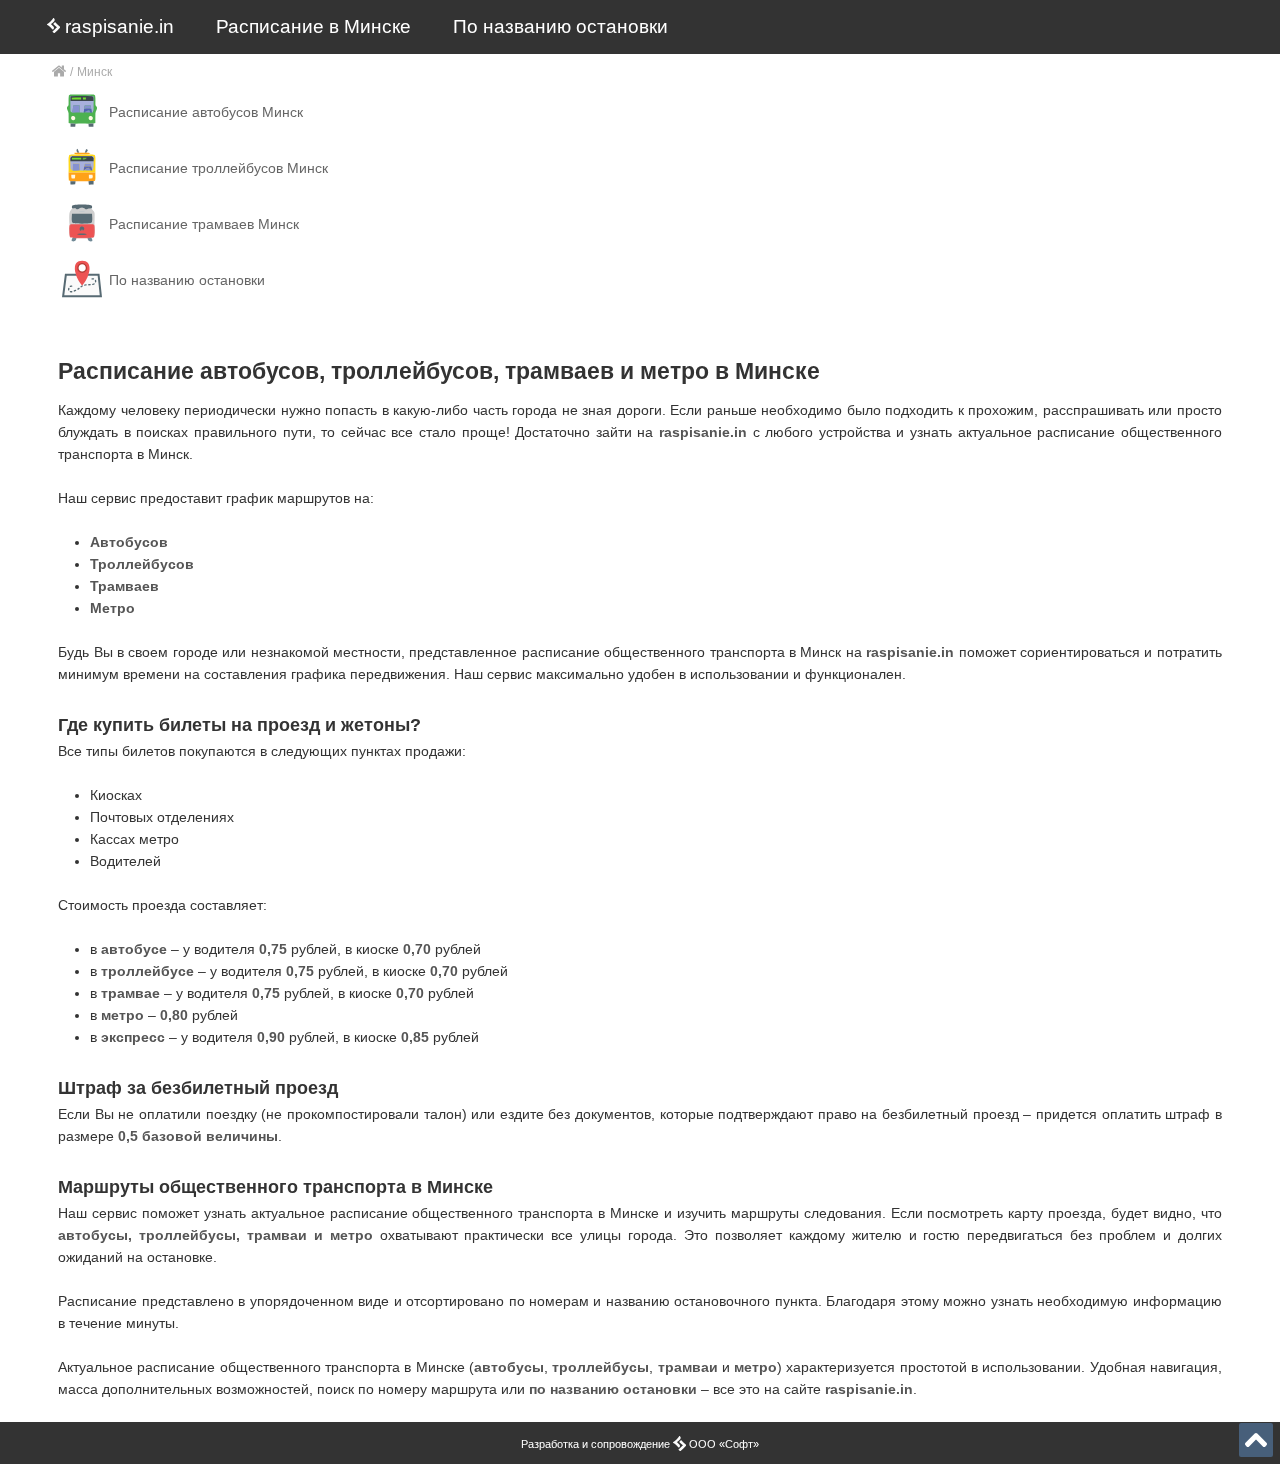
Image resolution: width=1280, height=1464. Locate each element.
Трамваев (124, 586)
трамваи (688, 1367)
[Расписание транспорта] (59, 72)
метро (755, 1367)
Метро (112, 608)
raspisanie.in (117, 26)
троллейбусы (600, 1367)
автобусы (509, 1367)
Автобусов (129, 542)
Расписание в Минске (313, 26)
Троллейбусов (142, 564)
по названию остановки (613, 1389)
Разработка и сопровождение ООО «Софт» (640, 1444)
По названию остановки (560, 26)
